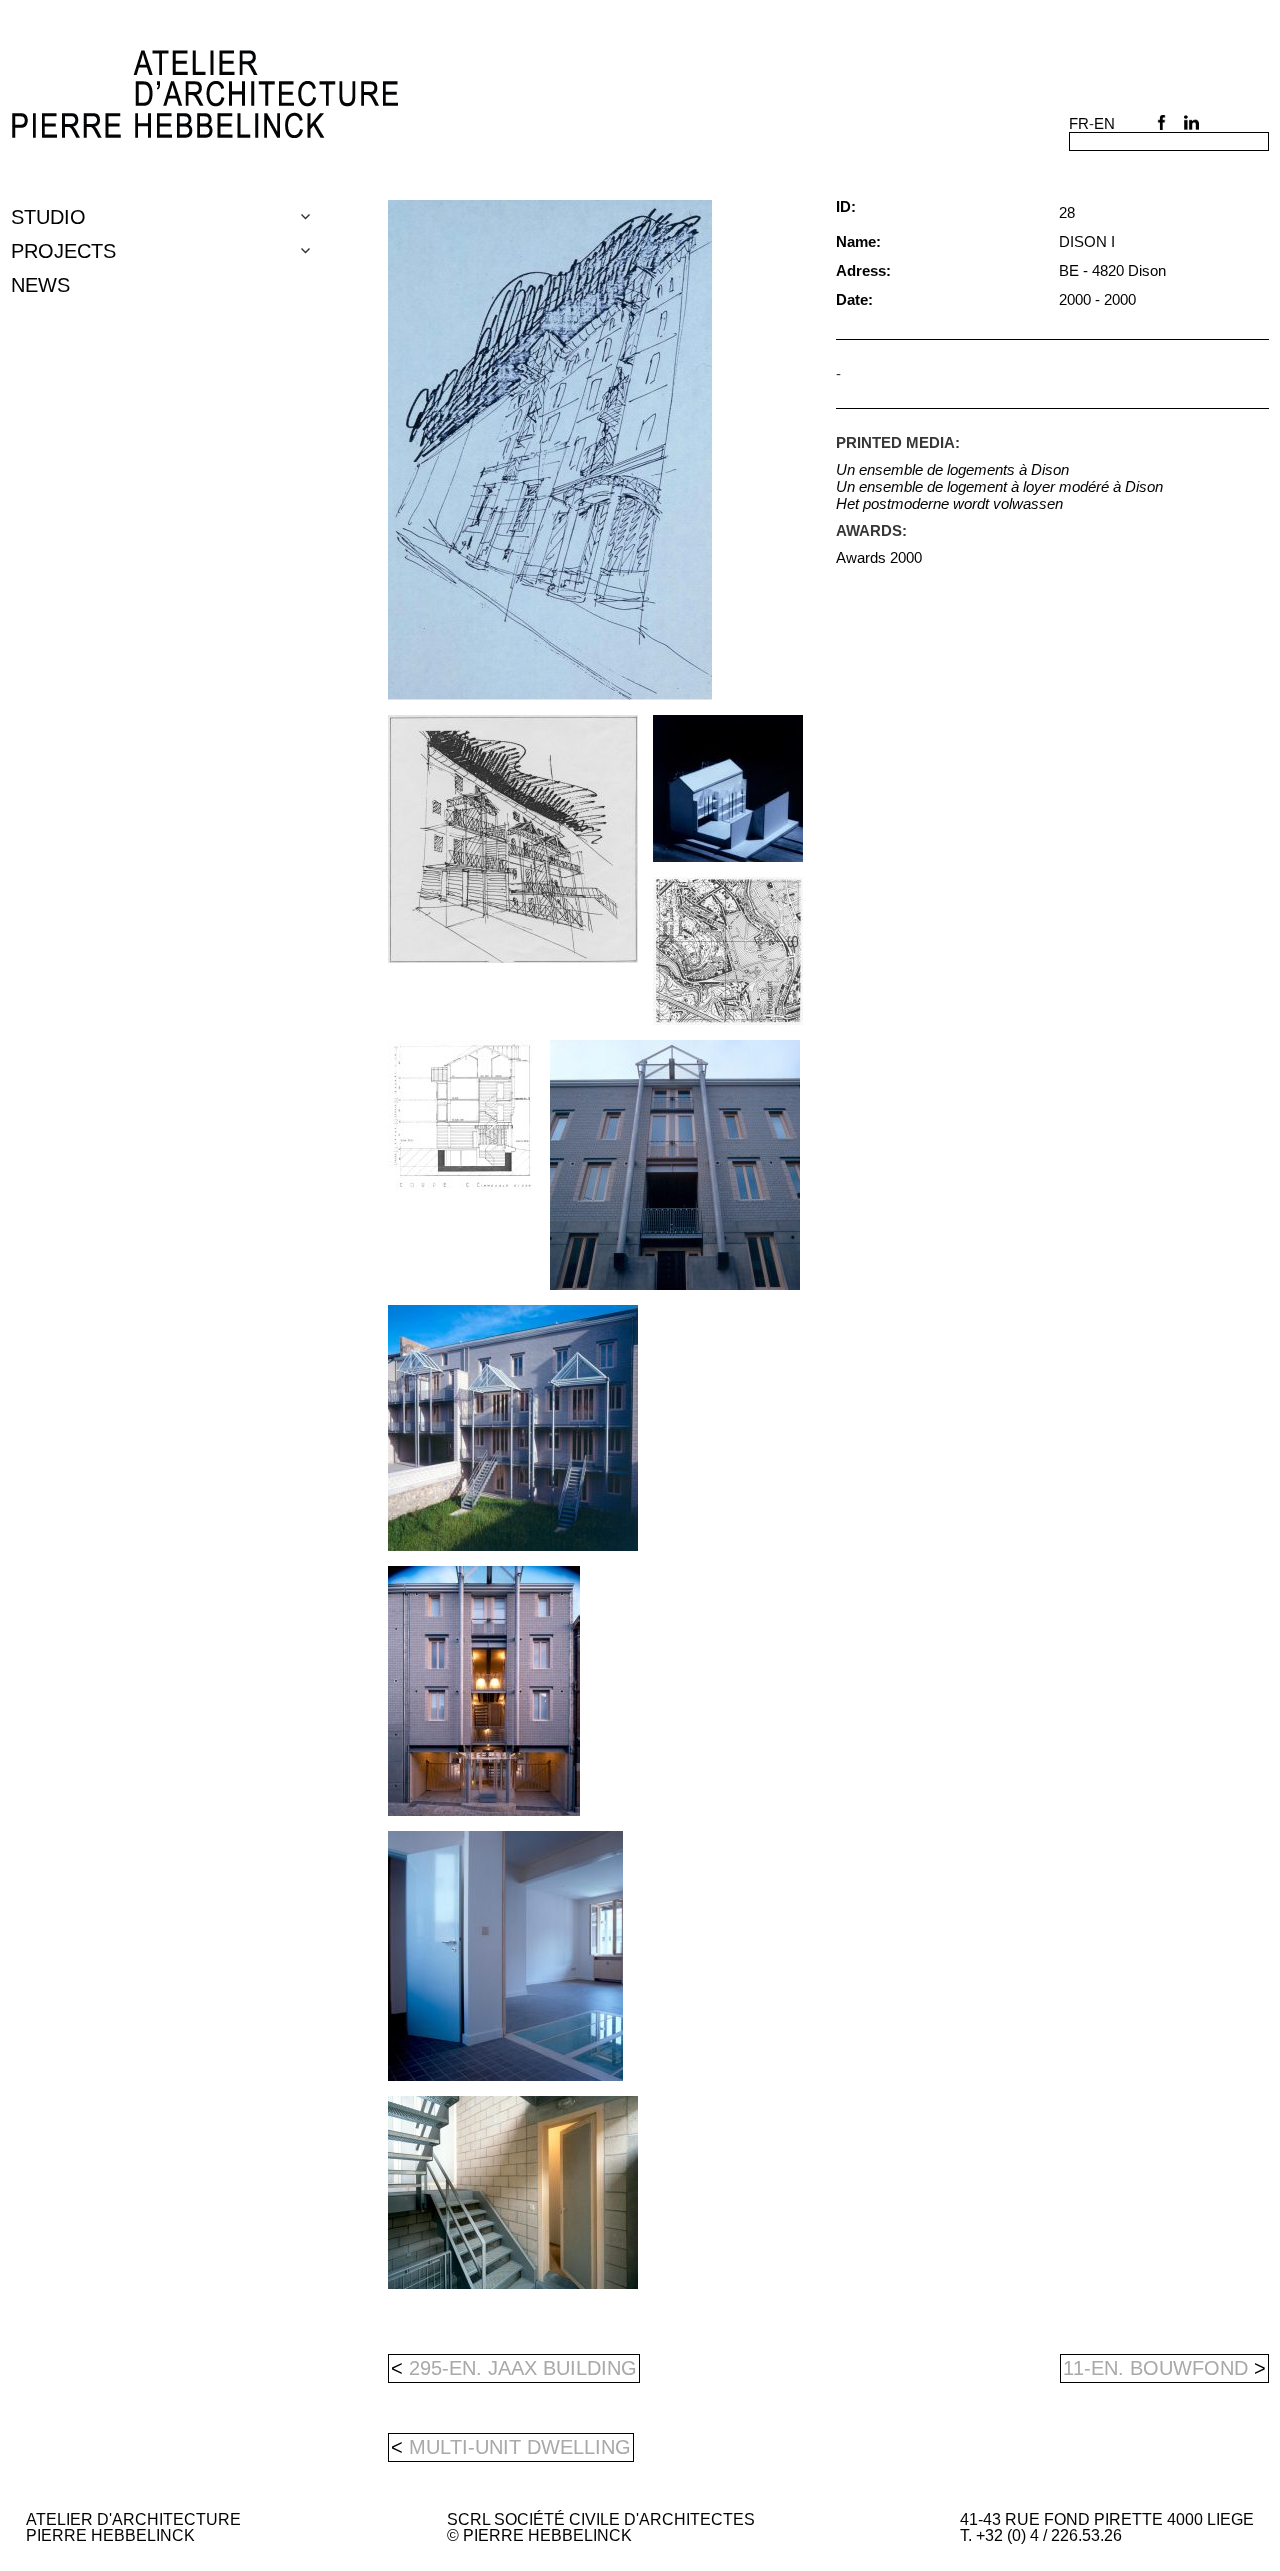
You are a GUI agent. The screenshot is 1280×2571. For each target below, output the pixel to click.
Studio (48, 217)
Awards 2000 (879, 557)
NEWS (40, 285)
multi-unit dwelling (520, 2447)
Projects (63, 251)
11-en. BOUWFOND (1164, 2368)
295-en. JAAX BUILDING (514, 2368)
